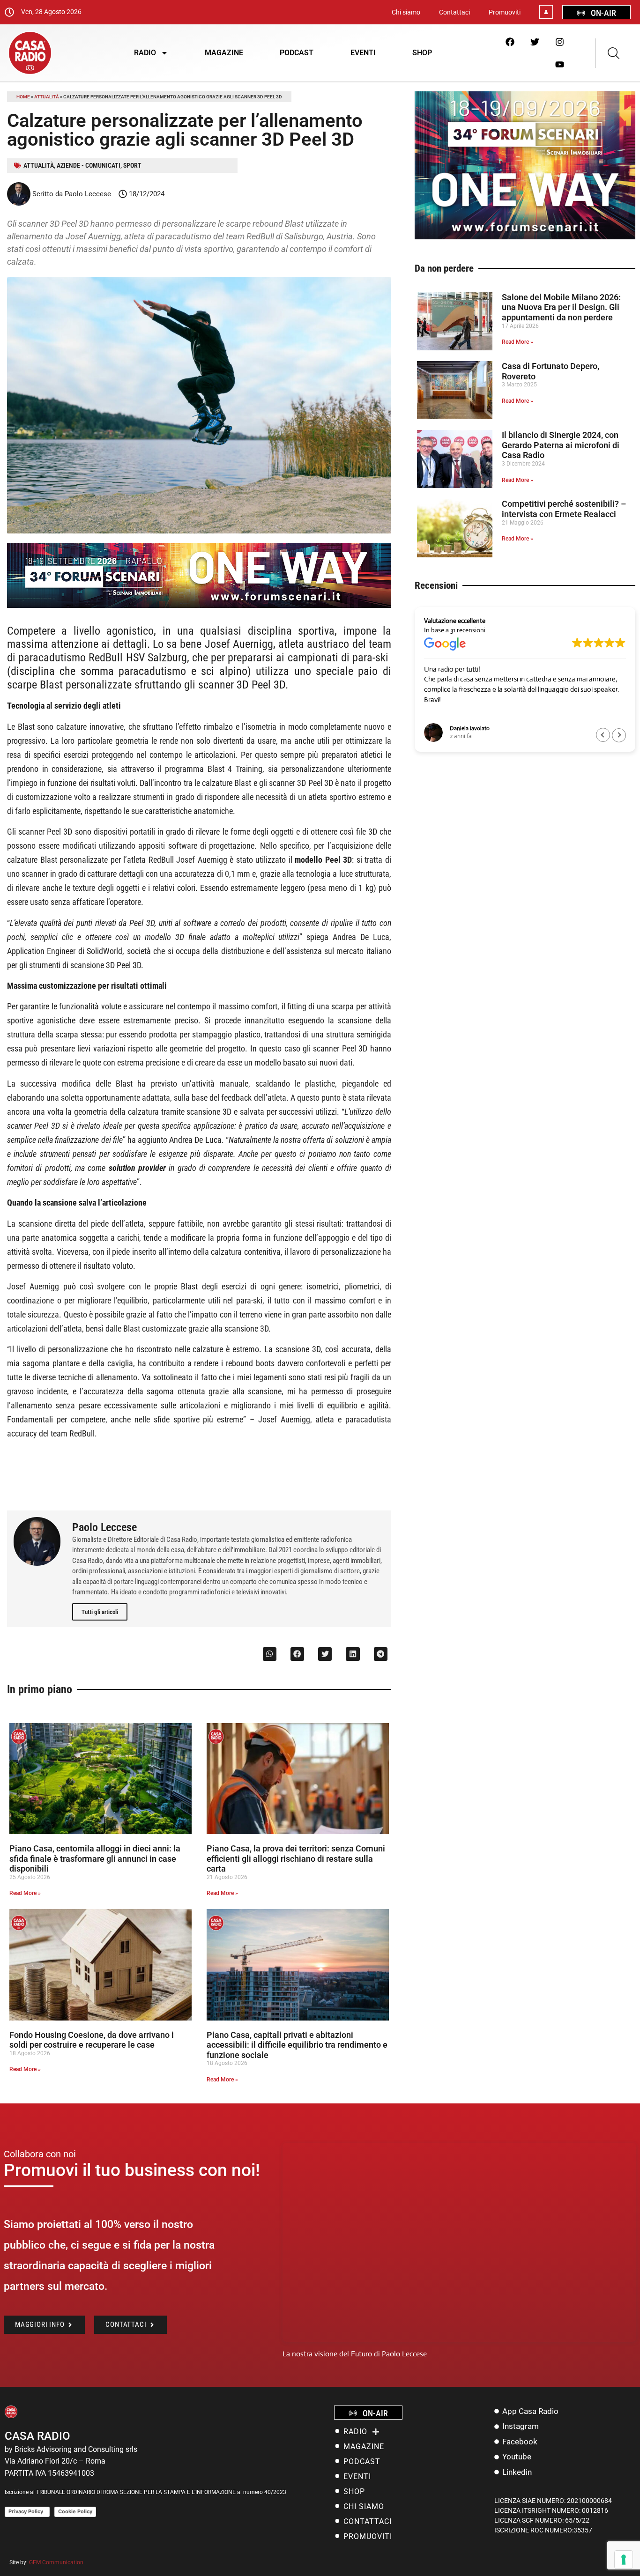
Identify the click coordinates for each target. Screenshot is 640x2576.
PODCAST (297, 53)
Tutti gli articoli (100, 1612)
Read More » (25, 1893)
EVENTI (363, 53)
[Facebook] (510, 42)
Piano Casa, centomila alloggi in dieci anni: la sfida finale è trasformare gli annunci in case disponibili (95, 1858)
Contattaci (454, 12)
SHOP (422, 53)
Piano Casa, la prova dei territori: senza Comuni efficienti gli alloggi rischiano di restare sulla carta (296, 1858)
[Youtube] (559, 64)
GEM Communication (57, 2562)
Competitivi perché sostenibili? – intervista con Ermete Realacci (564, 509)
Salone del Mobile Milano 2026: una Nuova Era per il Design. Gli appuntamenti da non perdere (561, 307)
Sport (132, 165)
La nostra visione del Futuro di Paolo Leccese (355, 2354)
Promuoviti (505, 12)
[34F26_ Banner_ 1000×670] (525, 237)
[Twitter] (535, 42)
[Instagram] (559, 42)
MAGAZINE (224, 53)
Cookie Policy (75, 2511)
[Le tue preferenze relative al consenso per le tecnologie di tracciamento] (624, 2560)
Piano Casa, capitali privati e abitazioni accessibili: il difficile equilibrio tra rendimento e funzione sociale (297, 2045)
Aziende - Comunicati (89, 165)
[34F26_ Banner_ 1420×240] (199, 605)
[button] (270, 1654)
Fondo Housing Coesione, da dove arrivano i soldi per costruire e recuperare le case (92, 2040)
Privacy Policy (27, 2511)
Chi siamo (406, 12)
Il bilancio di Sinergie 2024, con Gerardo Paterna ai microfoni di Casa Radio (561, 445)
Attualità (47, 97)
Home (23, 97)
